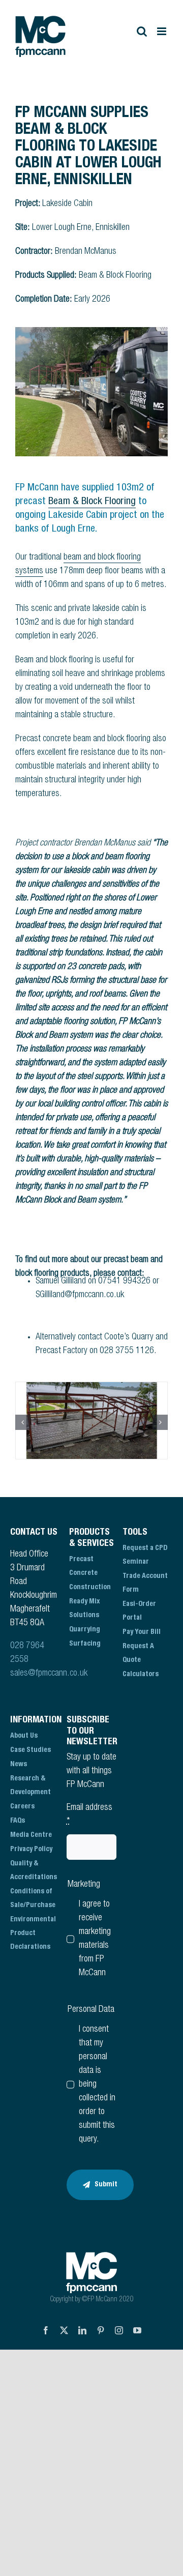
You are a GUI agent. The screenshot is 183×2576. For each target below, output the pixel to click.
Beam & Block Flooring (92, 502)
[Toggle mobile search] (142, 31)
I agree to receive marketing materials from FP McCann (95, 1939)
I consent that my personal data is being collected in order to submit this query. (97, 2085)
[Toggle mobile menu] (162, 31)
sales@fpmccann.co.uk (49, 1674)
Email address (89, 1815)
